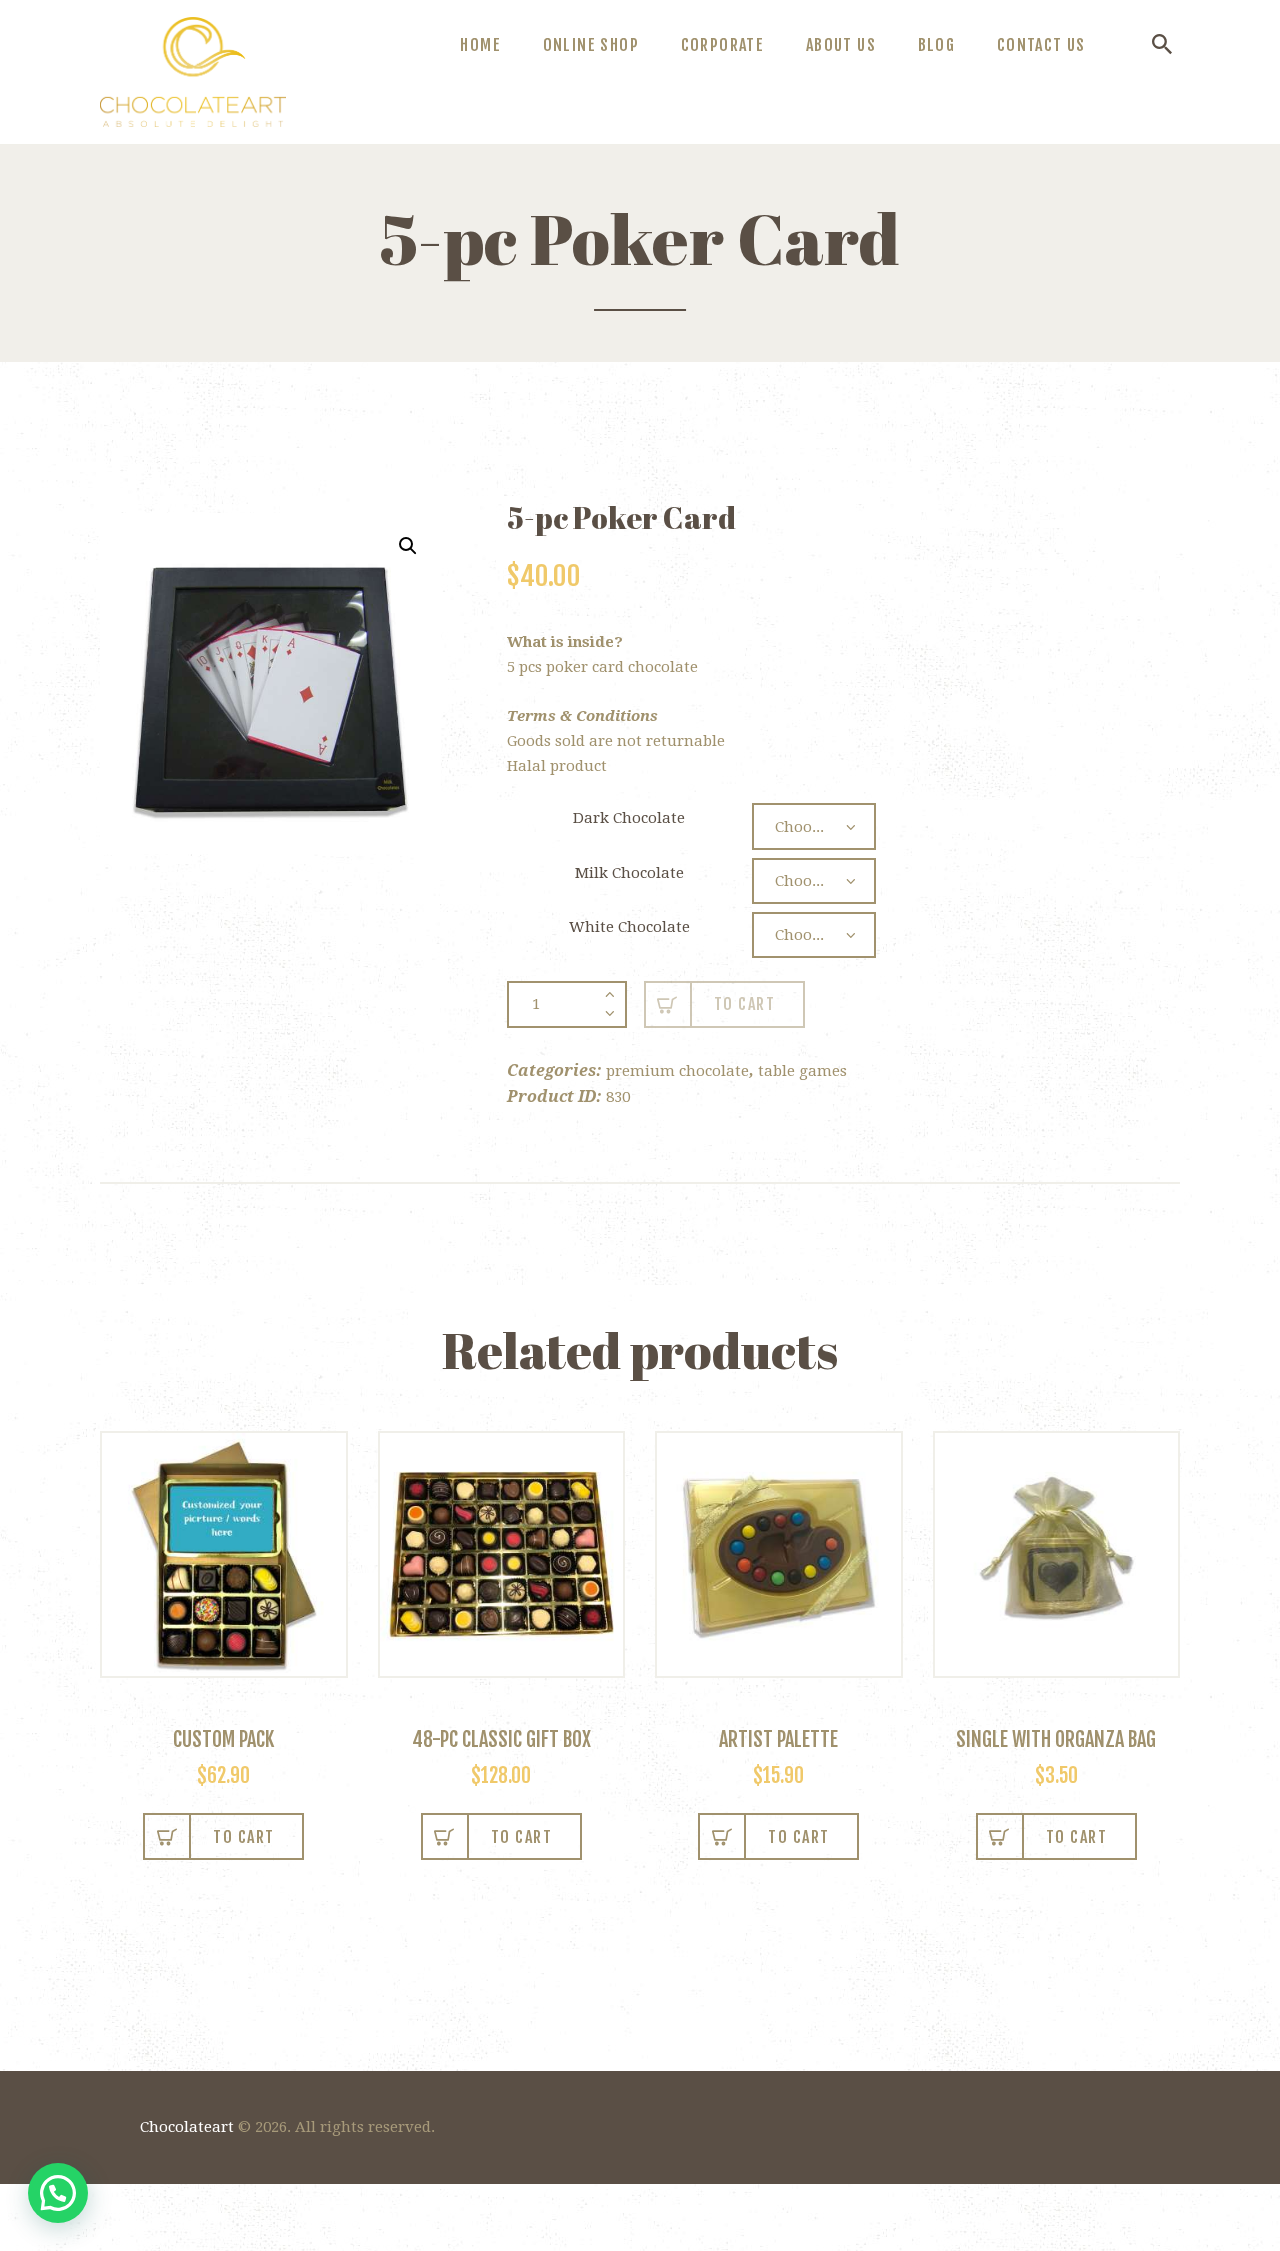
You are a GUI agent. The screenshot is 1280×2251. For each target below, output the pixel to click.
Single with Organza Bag (1056, 1739)
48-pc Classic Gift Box (501, 1739)
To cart (745, 1004)
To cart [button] (522, 1837)
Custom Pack (223, 1739)
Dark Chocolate (629, 818)
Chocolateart (187, 2127)
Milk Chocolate (629, 873)
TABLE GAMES (802, 1071)
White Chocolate (629, 927)
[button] (408, 546)
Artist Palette (778, 1739)
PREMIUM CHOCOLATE (677, 1071)
